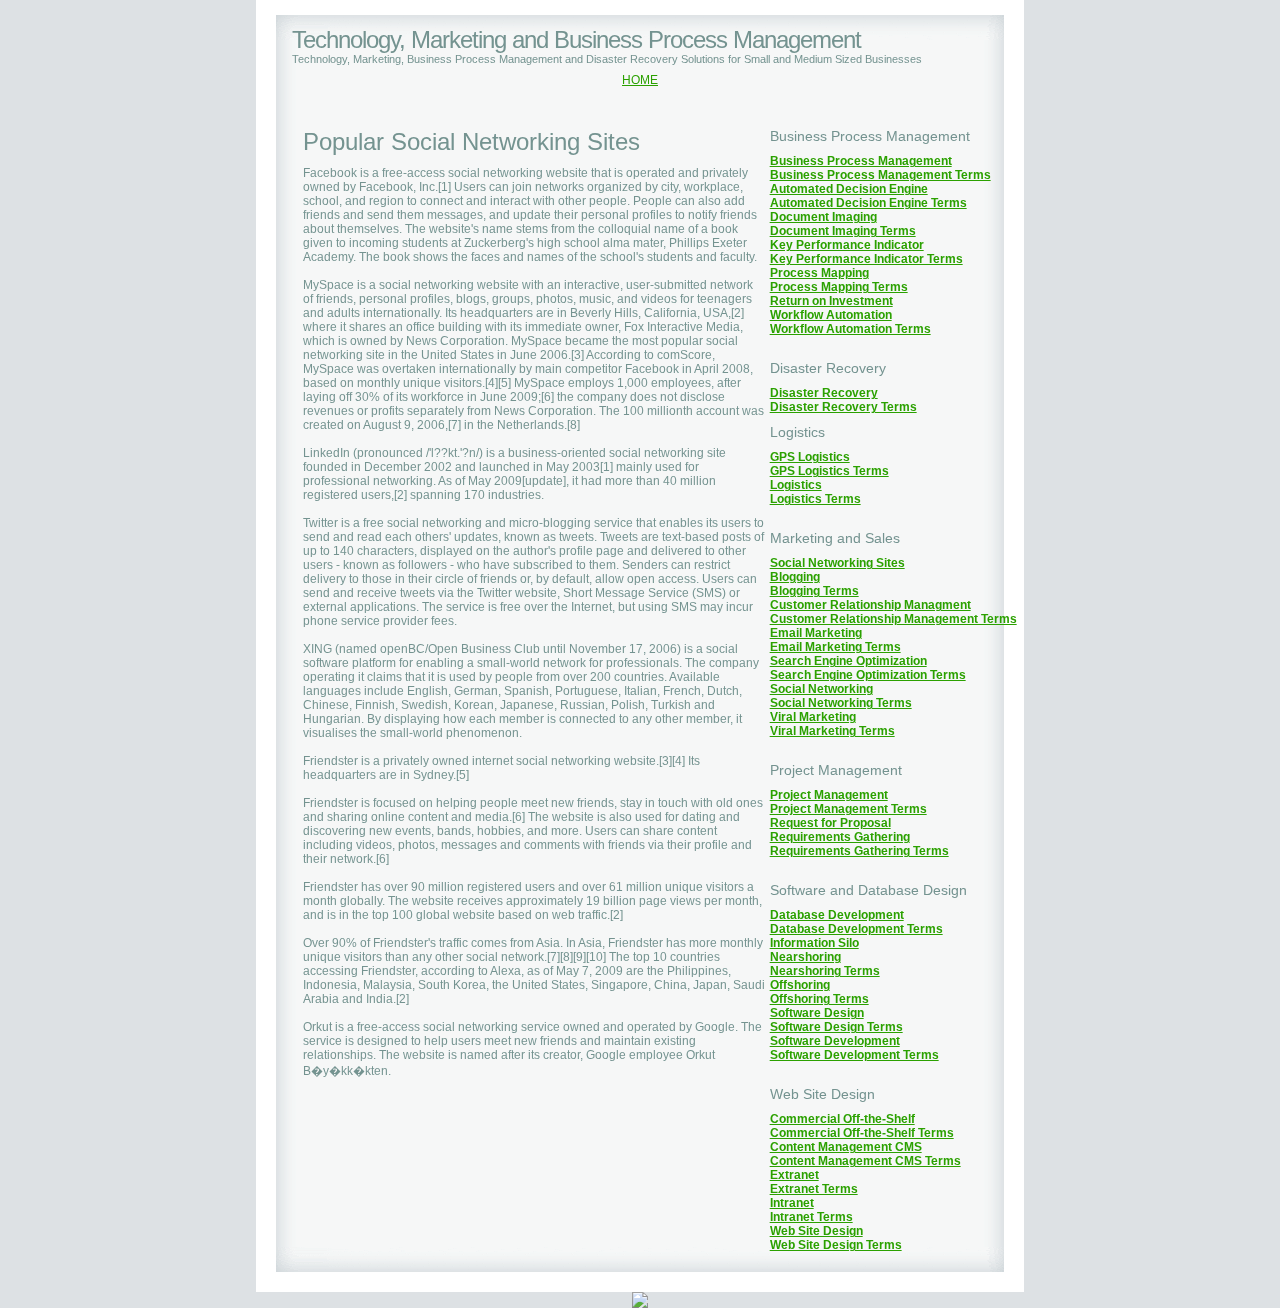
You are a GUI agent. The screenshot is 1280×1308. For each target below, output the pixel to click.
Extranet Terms (814, 1189)
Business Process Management (861, 161)
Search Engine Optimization (848, 661)
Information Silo (814, 943)
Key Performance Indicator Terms (866, 259)
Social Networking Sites (837, 563)
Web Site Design (816, 1231)
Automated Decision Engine (849, 189)
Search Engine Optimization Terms (868, 675)
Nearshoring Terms (825, 971)
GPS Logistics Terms (829, 471)
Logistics (796, 485)
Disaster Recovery (824, 393)
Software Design (817, 1013)
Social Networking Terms (841, 703)
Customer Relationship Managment (870, 605)
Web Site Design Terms (836, 1245)
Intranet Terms (811, 1217)
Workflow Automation (831, 315)
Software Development (835, 1041)
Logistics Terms (815, 499)
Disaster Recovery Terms (843, 407)
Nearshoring (805, 957)
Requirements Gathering (840, 837)
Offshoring (800, 985)
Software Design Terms (836, 1027)
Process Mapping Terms (839, 287)
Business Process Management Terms (880, 175)
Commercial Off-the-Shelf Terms (862, 1133)
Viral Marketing (813, 717)
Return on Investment (831, 301)
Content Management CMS (846, 1147)
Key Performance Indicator (847, 245)
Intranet (792, 1203)
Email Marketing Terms (835, 647)
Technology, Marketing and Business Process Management (576, 39)
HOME (640, 80)
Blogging (795, 577)
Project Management (829, 795)
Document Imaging (823, 217)
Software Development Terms (854, 1055)
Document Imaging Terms (843, 231)
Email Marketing (816, 633)
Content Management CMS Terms (865, 1161)
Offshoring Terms (819, 999)
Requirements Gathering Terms (859, 851)
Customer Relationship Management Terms (893, 619)
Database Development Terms (856, 929)
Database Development (837, 915)
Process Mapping (819, 273)
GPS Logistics (810, 457)
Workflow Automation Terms (850, 329)
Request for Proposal (830, 823)
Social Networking (821, 689)
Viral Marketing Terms (832, 731)
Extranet (794, 1175)
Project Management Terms (848, 809)
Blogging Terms (814, 591)
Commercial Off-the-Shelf (842, 1119)
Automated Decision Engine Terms (868, 203)
